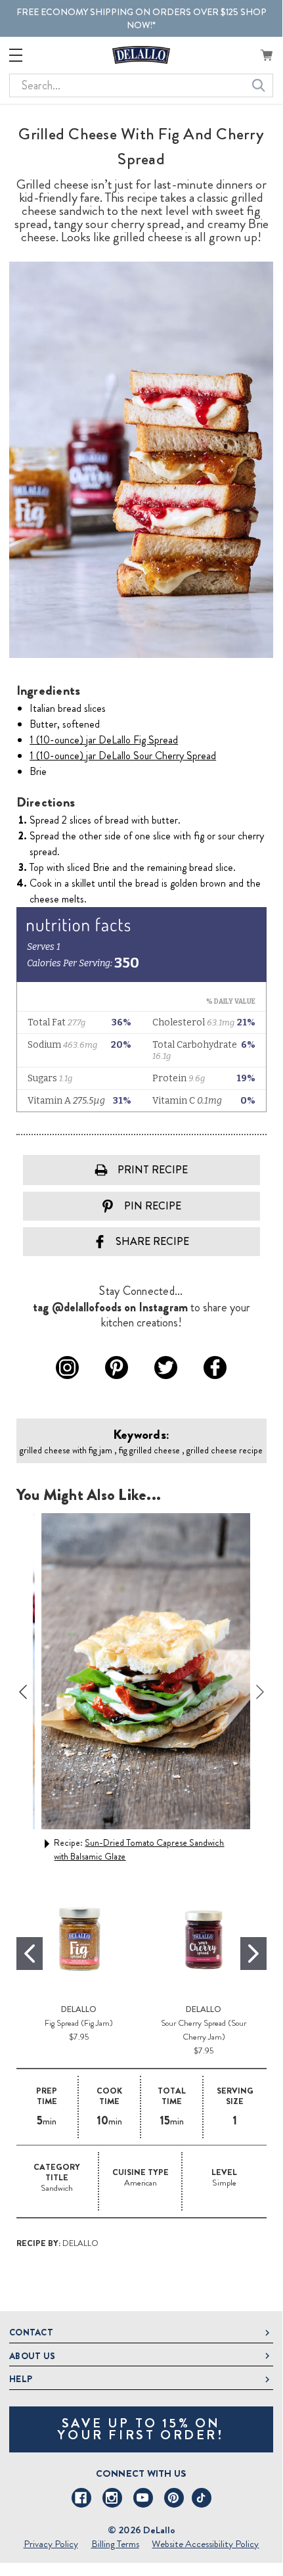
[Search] (259, 85)
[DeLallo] (141, 55)
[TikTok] (202, 2498)
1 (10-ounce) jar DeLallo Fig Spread (104, 740)
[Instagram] (112, 2498)
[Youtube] (143, 2498)
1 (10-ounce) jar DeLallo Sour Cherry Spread (123, 756)
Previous (23, 1692)
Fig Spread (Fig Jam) (79, 2023)
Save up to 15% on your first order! (141, 2429)
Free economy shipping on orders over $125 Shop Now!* (141, 18)
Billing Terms (115, 2544)
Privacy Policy (51, 2544)
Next (260, 1692)
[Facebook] (81, 2498)
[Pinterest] (174, 2498)
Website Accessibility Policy (205, 2544)
